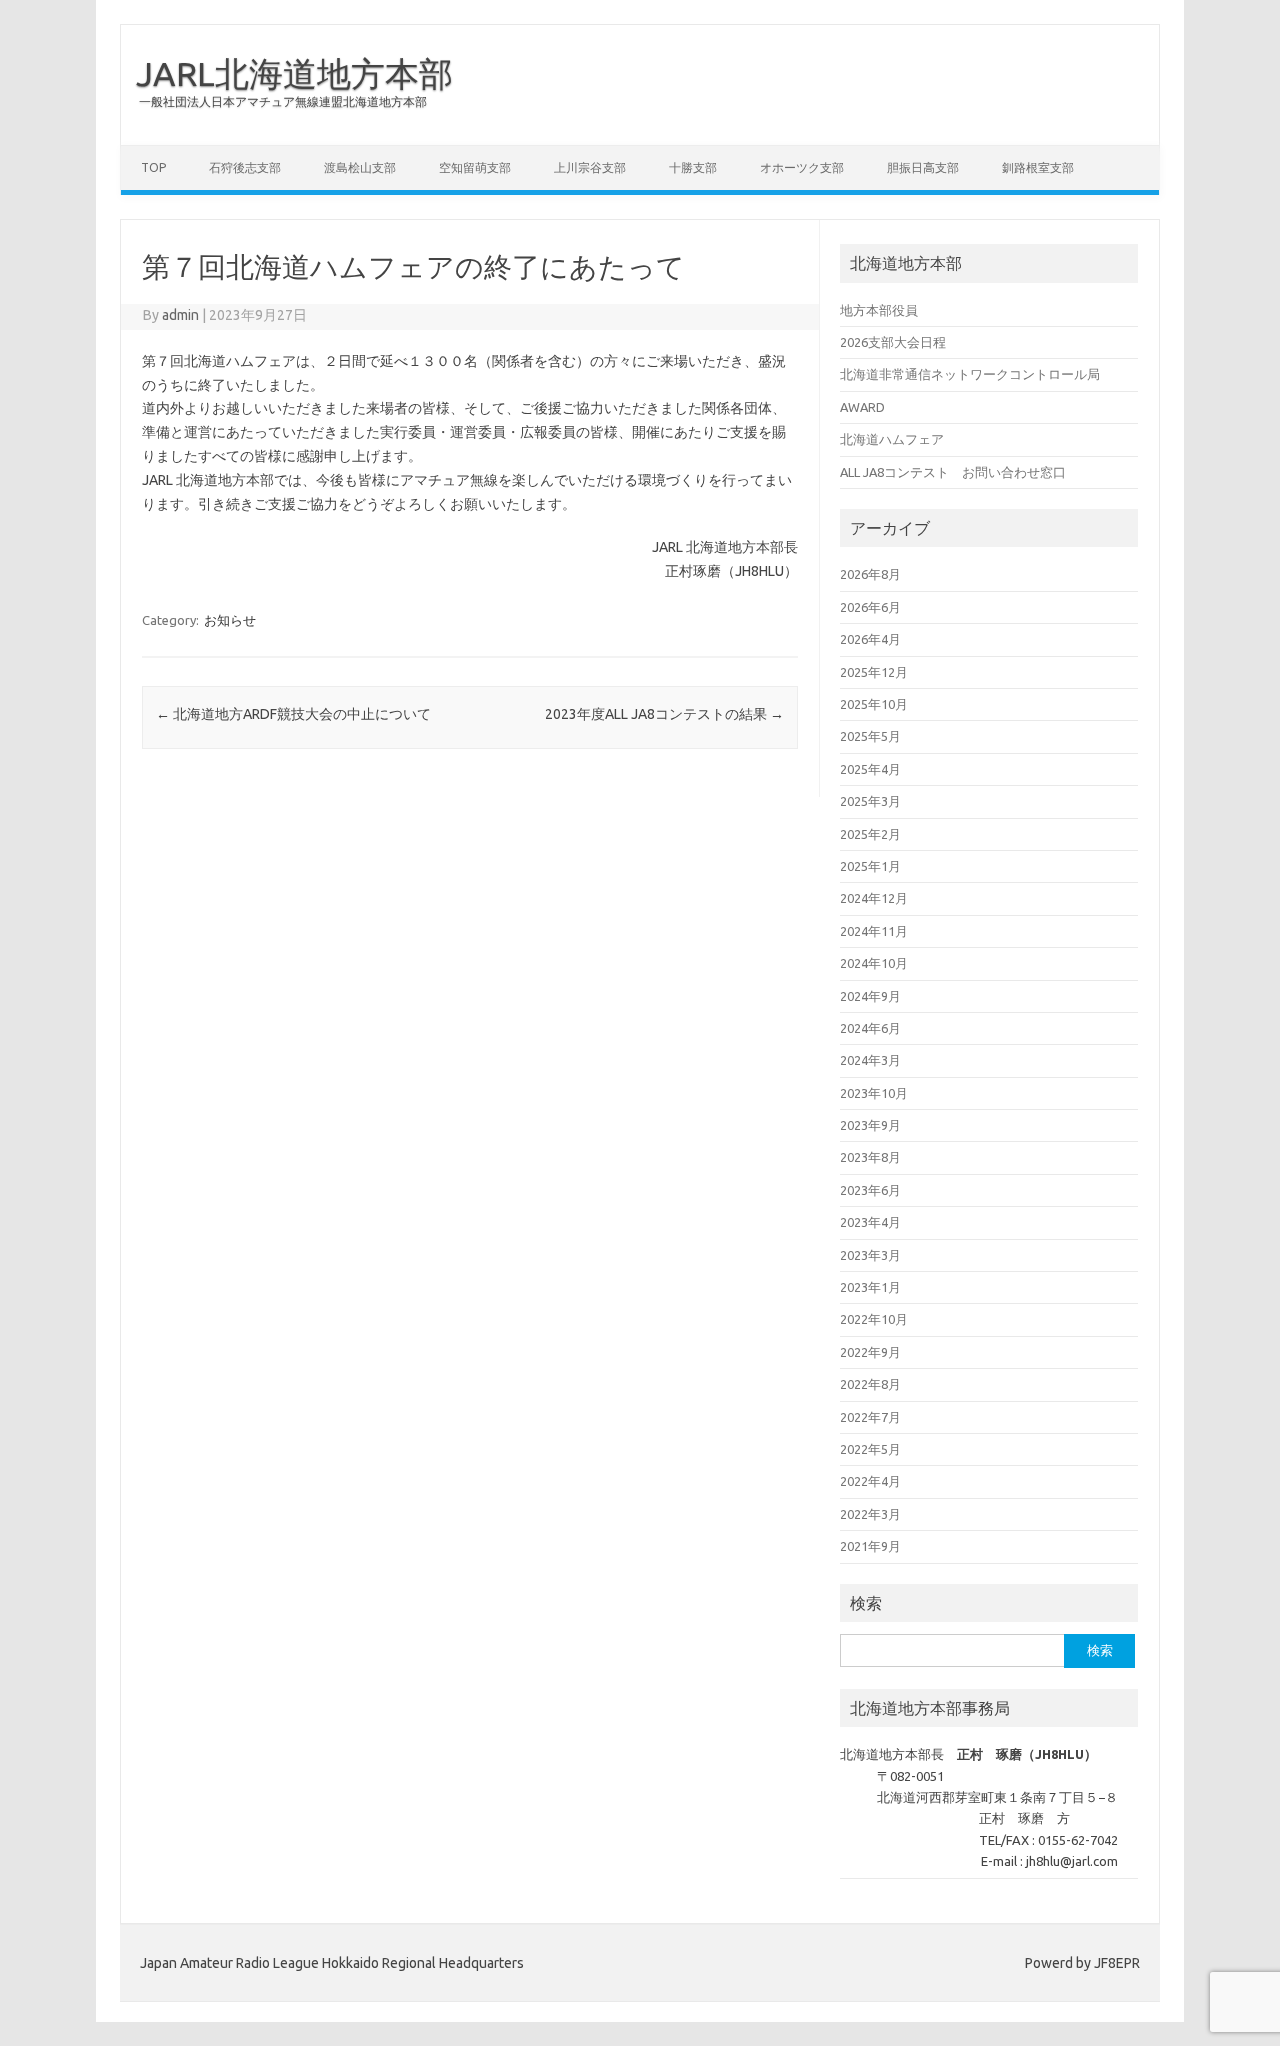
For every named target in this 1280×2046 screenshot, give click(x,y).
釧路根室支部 (1038, 167)
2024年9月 (870, 996)
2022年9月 (870, 1352)
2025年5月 (870, 736)
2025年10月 (874, 704)
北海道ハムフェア (892, 439)
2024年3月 (870, 1060)
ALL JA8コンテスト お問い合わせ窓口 (953, 472)
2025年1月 (870, 866)
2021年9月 (870, 1546)
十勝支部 (693, 167)
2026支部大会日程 (893, 342)
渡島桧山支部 (360, 167)
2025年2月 (870, 834)
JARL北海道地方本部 (294, 73)
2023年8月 (870, 1157)
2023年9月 (870, 1125)
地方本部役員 (879, 310)
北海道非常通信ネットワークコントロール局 (970, 374)
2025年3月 (870, 801)
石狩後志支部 (245, 167)
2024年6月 (870, 1028)
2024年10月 (874, 963)
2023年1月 (870, 1287)
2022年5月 (870, 1449)
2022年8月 (870, 1384)
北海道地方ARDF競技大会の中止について (293, 714)
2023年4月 (870, 1222)
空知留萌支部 (475, 167)
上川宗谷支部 (590, 167)
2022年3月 (870, 1514)
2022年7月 (870, 1417)
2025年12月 (874, 672)
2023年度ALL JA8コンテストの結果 (664, 714)
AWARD (862, 407)
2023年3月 (870, 1255)
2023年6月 (870, 1190)
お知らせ (230, 620)
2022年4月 (870, 1481)
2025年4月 (870, 769)
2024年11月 (874, 931)
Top (153, 167)
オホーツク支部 (802, 167)
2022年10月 (874, 1319)
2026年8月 (870, 574)
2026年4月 (870, 639)
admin (180, 315)
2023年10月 (874, 1093)
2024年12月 (874, 898)
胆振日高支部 (923, 167)
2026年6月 (870, 607)
